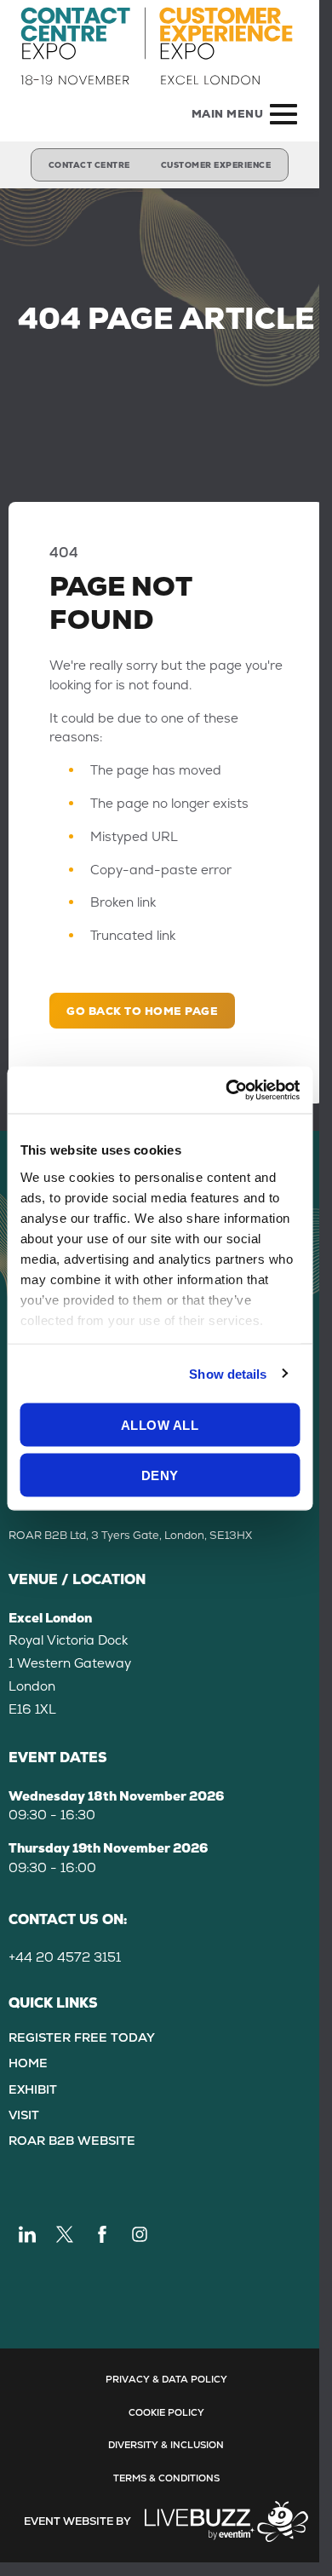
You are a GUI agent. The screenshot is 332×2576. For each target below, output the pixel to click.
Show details (228, 1373)
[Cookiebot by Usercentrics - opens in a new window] (227, 1090)
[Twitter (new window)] (65, 2234)
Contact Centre (89, 165)
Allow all (160, 1425)
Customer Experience (216, 165)
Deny (160, 1475)
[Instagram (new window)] (140, 2234)
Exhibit (33, 2089)
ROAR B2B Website (72, 2141)
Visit (24, 2115)
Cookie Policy (166, 2413)
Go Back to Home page (142, 1011)
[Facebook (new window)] (102, 2234)
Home (28, 2063)
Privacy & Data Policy (166, 2380)
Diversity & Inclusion (166, 2445)
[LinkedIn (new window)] (27, 2234)
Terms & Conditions (166, 2478)
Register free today (82, 2037)
